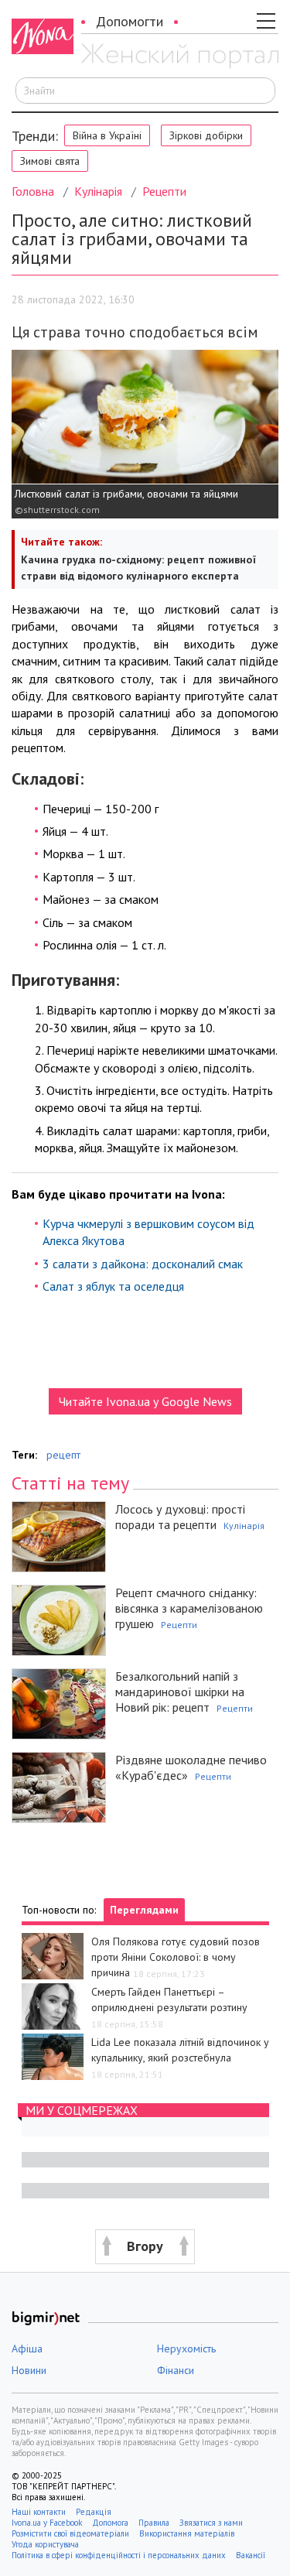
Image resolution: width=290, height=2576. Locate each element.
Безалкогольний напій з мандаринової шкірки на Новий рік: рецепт (180, 1692)
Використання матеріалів (187, 2533)
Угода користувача (46, 2544)
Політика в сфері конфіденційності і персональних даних (119, 2555)
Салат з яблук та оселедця (113, 1286)
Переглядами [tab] (144, 1910)
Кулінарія (98, 191)
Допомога (110, 2523)
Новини (29, 2370)
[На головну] (180, 56)
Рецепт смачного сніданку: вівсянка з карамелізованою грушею (189, 1608)
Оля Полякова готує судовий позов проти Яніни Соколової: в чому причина (176, 1957)
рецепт (63, 1455)
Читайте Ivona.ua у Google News (145, 1401)
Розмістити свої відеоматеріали (70, 2533)
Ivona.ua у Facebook (47, 2523)
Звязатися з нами (211, 2523)
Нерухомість (186, 2349)
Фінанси (176, 2370)
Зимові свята (50, 161)
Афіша (27, 2349)
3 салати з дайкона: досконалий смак (143, 1264)
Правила (154, 2523)
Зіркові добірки (206, 135)
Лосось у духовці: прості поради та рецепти (180, 1517)
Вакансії (251, 2555)
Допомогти (130, 21)
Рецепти (164, 191)
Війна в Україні (107, 135)
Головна (33, 191)
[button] (145, 2247)
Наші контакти (39, 2512)
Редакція (94, 2512)
